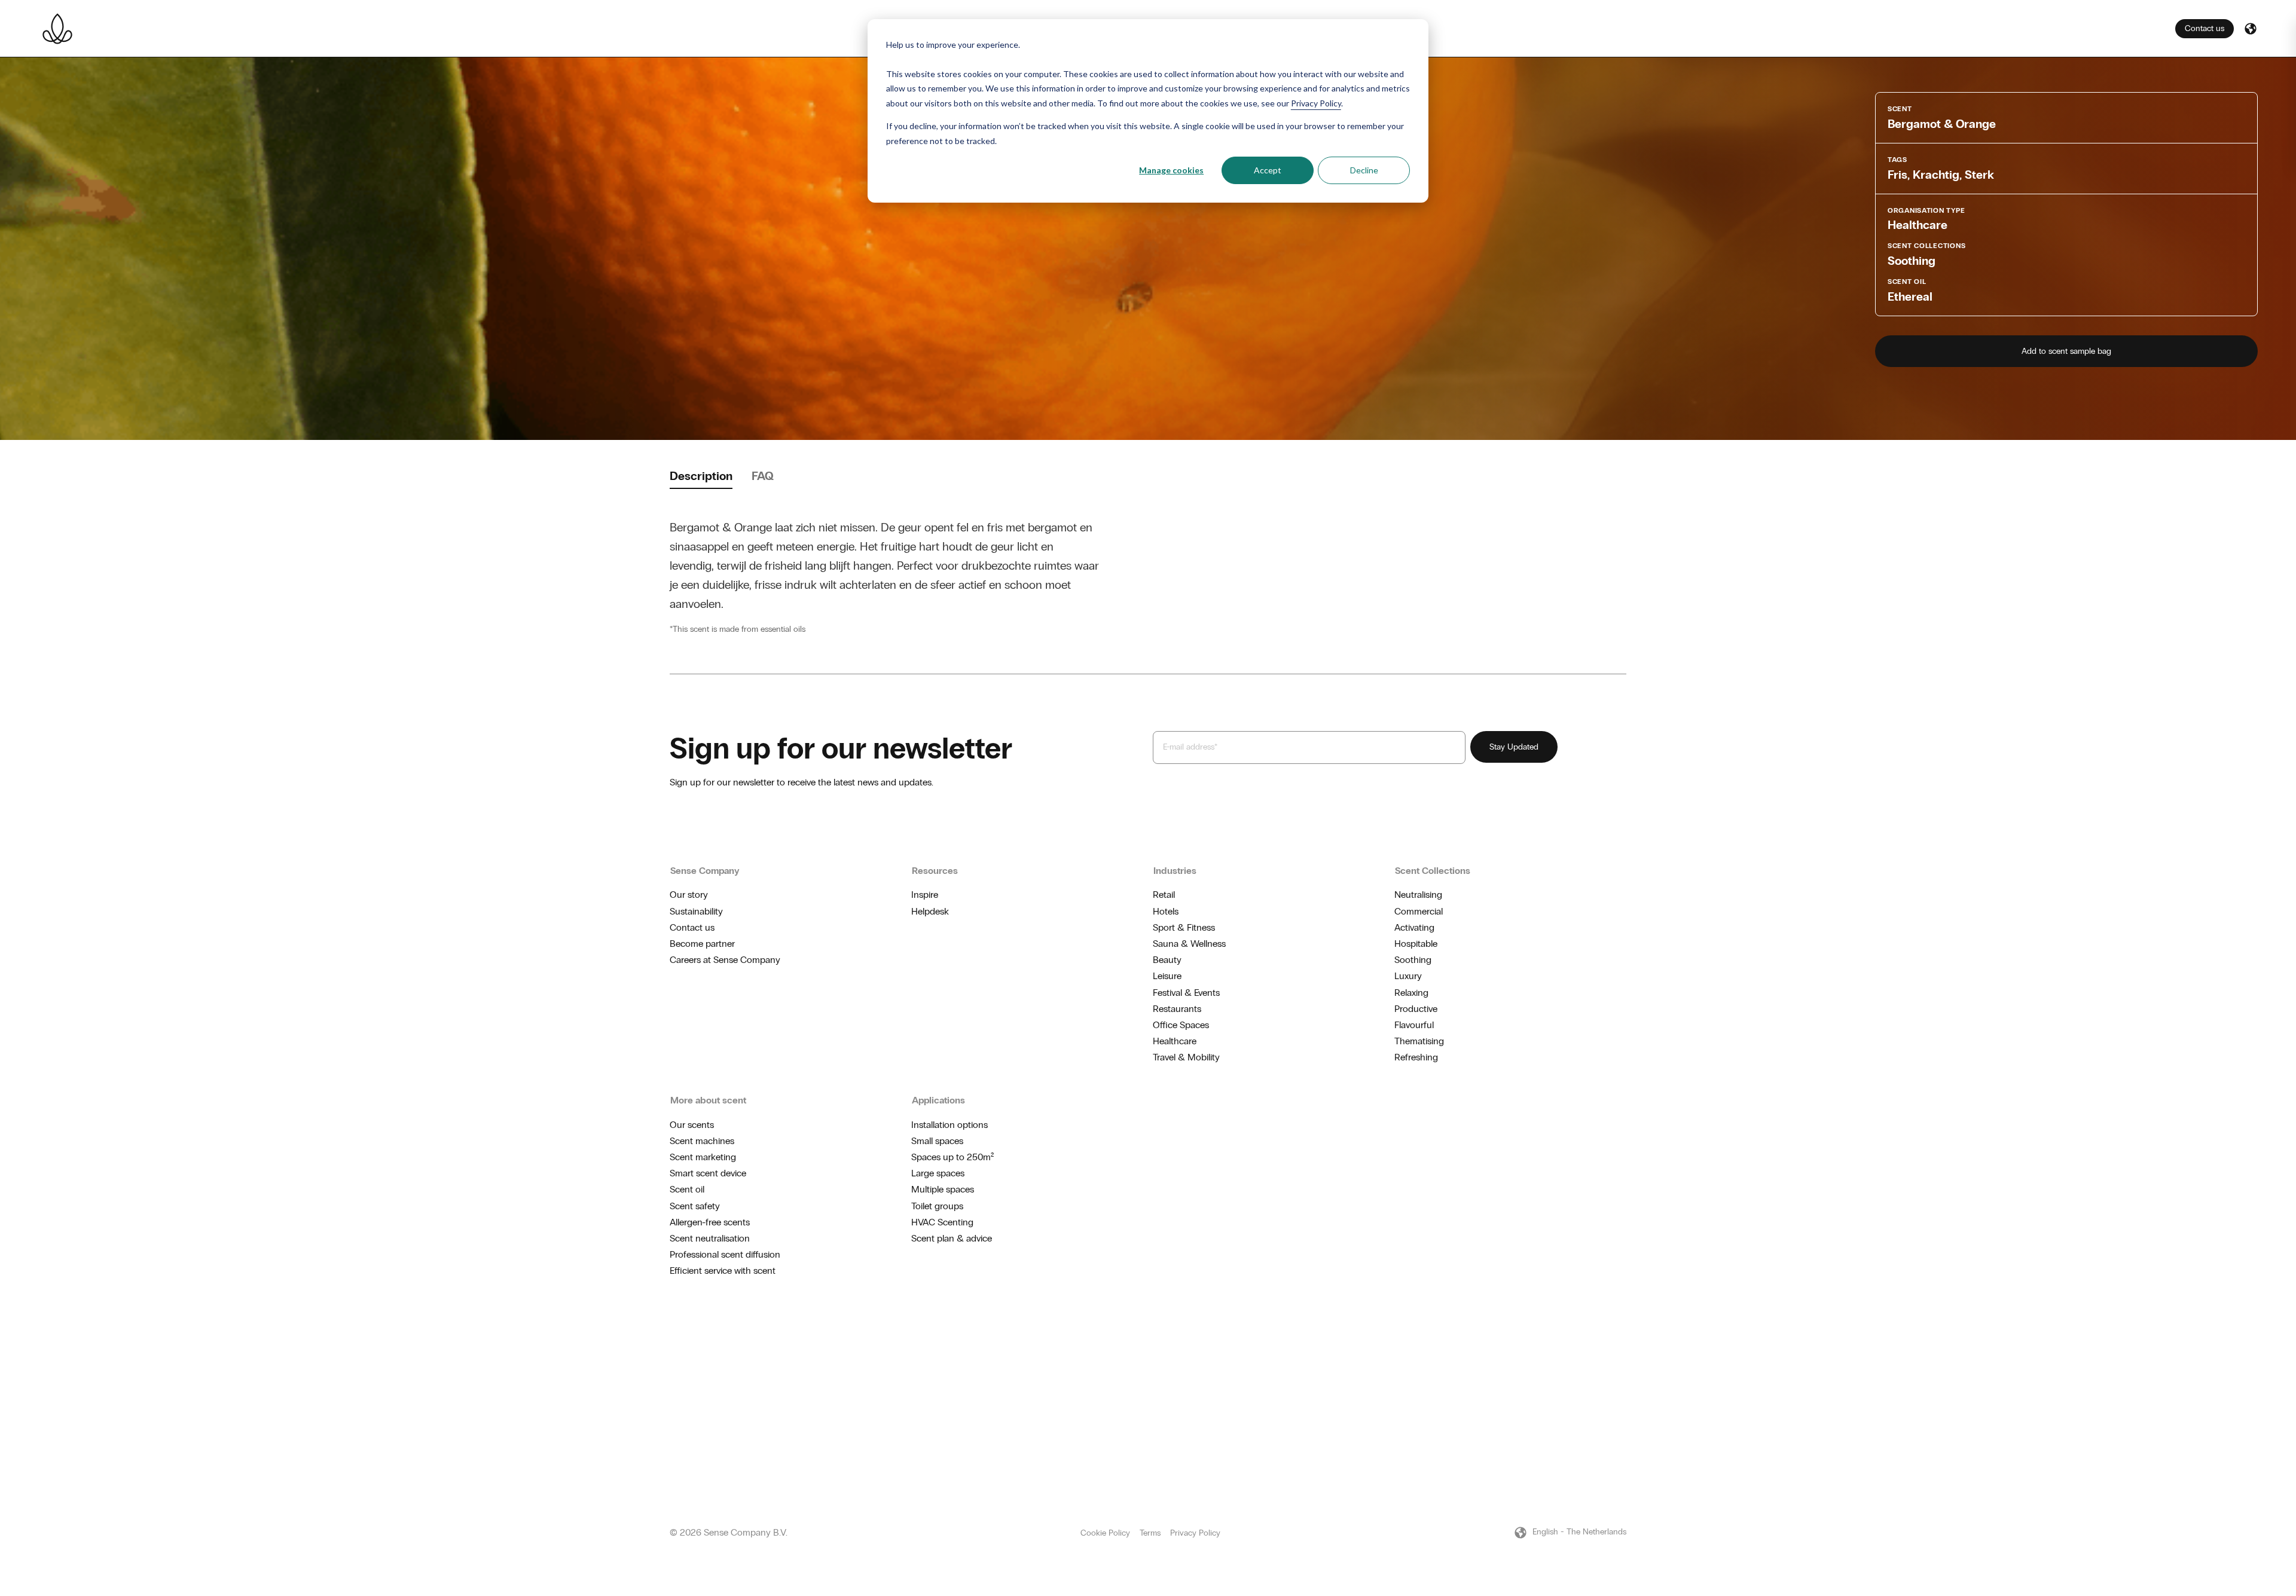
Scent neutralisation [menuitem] (710, 1238)
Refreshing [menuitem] (1416, 1057)
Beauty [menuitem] (1167, 960)
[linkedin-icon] (1622, 1339)
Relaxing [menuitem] (1411, 993)
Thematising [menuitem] (1419, 1041)
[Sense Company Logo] (57, 29)
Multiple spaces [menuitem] (943, 1189)
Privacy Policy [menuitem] (1195, 1533)
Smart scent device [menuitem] (708, 1173)
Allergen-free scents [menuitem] (710, 1222)
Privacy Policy (1316, 103)
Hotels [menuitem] (1166, 911)
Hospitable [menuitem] (1416, 944)
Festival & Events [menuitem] (1186, 993)
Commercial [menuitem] (1419, 911)
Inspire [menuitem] (925, 895)
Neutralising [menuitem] (1418, 895)
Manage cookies (1171, 170)
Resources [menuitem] (935, 871)
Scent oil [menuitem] (687, 1189)
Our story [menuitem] (689, 895)
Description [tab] (701, 476)
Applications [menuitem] (938, 1100)
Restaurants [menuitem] (1177, 1009)
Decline (1364, 170)
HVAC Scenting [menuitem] (942, 1222)
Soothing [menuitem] (1413, 960)
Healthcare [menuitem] (1175, 1041)
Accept (1268, 170)
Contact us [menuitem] (692, 927)
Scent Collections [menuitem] (1433, 871)
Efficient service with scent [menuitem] (723, 1271)
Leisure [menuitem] (1167, 976)
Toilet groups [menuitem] (937, 1206)
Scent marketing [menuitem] (703, 1157)
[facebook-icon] (1602, 1339)
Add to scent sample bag (2066, 351)
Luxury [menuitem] (1408, 976)
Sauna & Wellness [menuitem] (1189, 944)
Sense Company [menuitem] (705, 871)
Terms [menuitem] (1150, 1533)
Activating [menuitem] (1414, 927)
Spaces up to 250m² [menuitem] (952, 1157)
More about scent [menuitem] (708, 1100)
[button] (2251, 29)
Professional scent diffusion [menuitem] (725, 1254)
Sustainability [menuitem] (696, 911)
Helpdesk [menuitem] (930, 911)
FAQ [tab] (763, 476)
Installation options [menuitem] (949, 1125)
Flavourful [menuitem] (1414, 1025)
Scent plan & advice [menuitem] (952, 1238)
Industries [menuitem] (1175, 871)
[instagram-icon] (1583, 1339)
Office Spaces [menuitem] (1181, 1025)
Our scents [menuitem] (692, 1125)
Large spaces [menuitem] (938, 1173)
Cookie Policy (1105, 1533)
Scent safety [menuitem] (695, 1206)
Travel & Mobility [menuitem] (1186, 1057)
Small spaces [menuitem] (937, 1141)
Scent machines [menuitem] (702, 1141)
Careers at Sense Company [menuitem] (725, 960)
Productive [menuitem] (1416, 1009)
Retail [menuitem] (1164, 895)
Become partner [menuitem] (702, 944)
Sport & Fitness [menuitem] (1184, 927)
